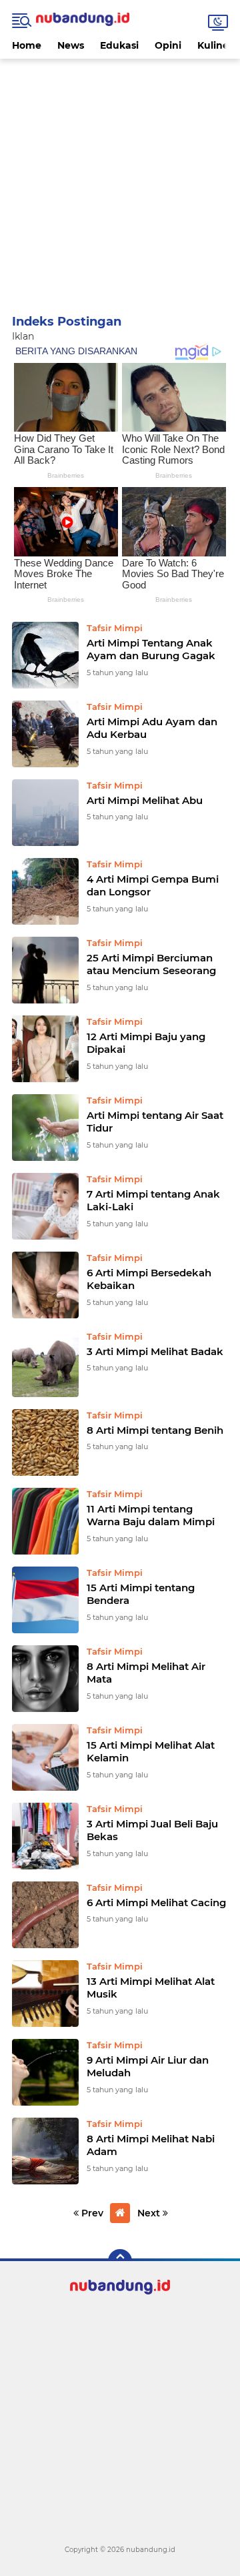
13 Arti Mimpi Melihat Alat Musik (151, 1988)
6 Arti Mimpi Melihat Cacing (156, 1902)
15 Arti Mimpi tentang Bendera (141, 1594)
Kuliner (215, 45)
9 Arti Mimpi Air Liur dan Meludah (148, 2067)
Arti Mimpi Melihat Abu (145, 800)
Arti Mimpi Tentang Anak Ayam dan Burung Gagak (151, 650)
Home (27, 45)
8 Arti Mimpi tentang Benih (155, 1430)
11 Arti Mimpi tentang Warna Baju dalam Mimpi (151, 1516)
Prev (91, 2213)
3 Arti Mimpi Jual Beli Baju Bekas (152, 1830)
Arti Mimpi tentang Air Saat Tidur (155, 1122)
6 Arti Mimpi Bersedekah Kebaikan (149, 1279)
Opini (168, 45)
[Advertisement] (120, 179)
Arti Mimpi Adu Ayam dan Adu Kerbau (152, 728)
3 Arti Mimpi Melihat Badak (155, 1351)
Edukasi (119, 45)
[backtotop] (120, 2261)
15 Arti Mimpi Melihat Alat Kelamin (151, 1752)
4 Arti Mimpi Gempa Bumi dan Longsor (153, 886)
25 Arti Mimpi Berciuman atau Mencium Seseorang (151, 964)
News (71, 45)
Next (150, 2213)
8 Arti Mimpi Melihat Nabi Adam (151, 2145)
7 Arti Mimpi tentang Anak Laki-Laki (153, 1201)
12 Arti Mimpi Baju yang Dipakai (146, 1043)
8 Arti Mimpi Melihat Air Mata (146, 1673)
